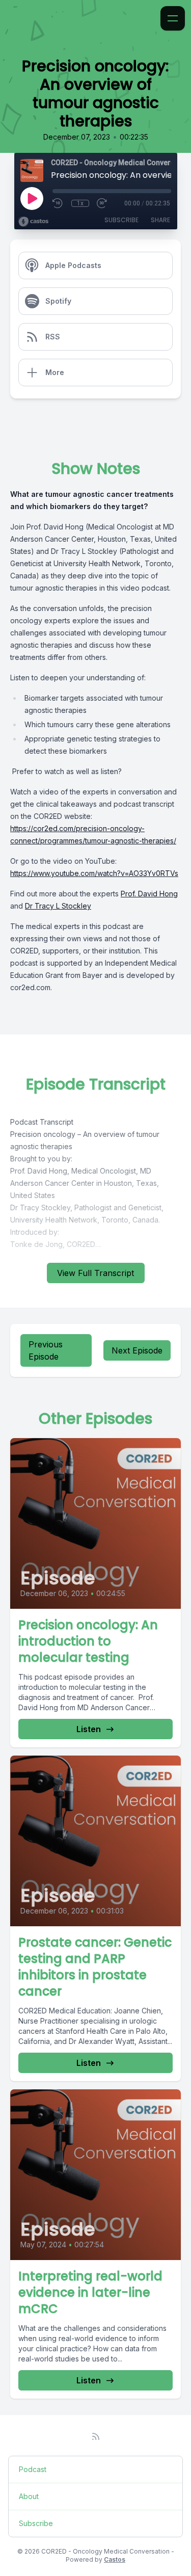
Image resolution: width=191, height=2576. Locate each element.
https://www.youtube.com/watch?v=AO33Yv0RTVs (94, 873)
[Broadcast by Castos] (33, 222)
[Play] (32, 198)
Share (160, 220)
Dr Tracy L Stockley (58, 906)
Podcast (33, 2469)
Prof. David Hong (149, 894)
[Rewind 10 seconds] (58, 203)
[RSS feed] (96, 2436)
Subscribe (121, 220)
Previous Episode (46, 1350)
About (29, 2496)
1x (80, 203)
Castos (115, 2559)
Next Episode (137, 1350)
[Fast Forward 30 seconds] (102, 203)
